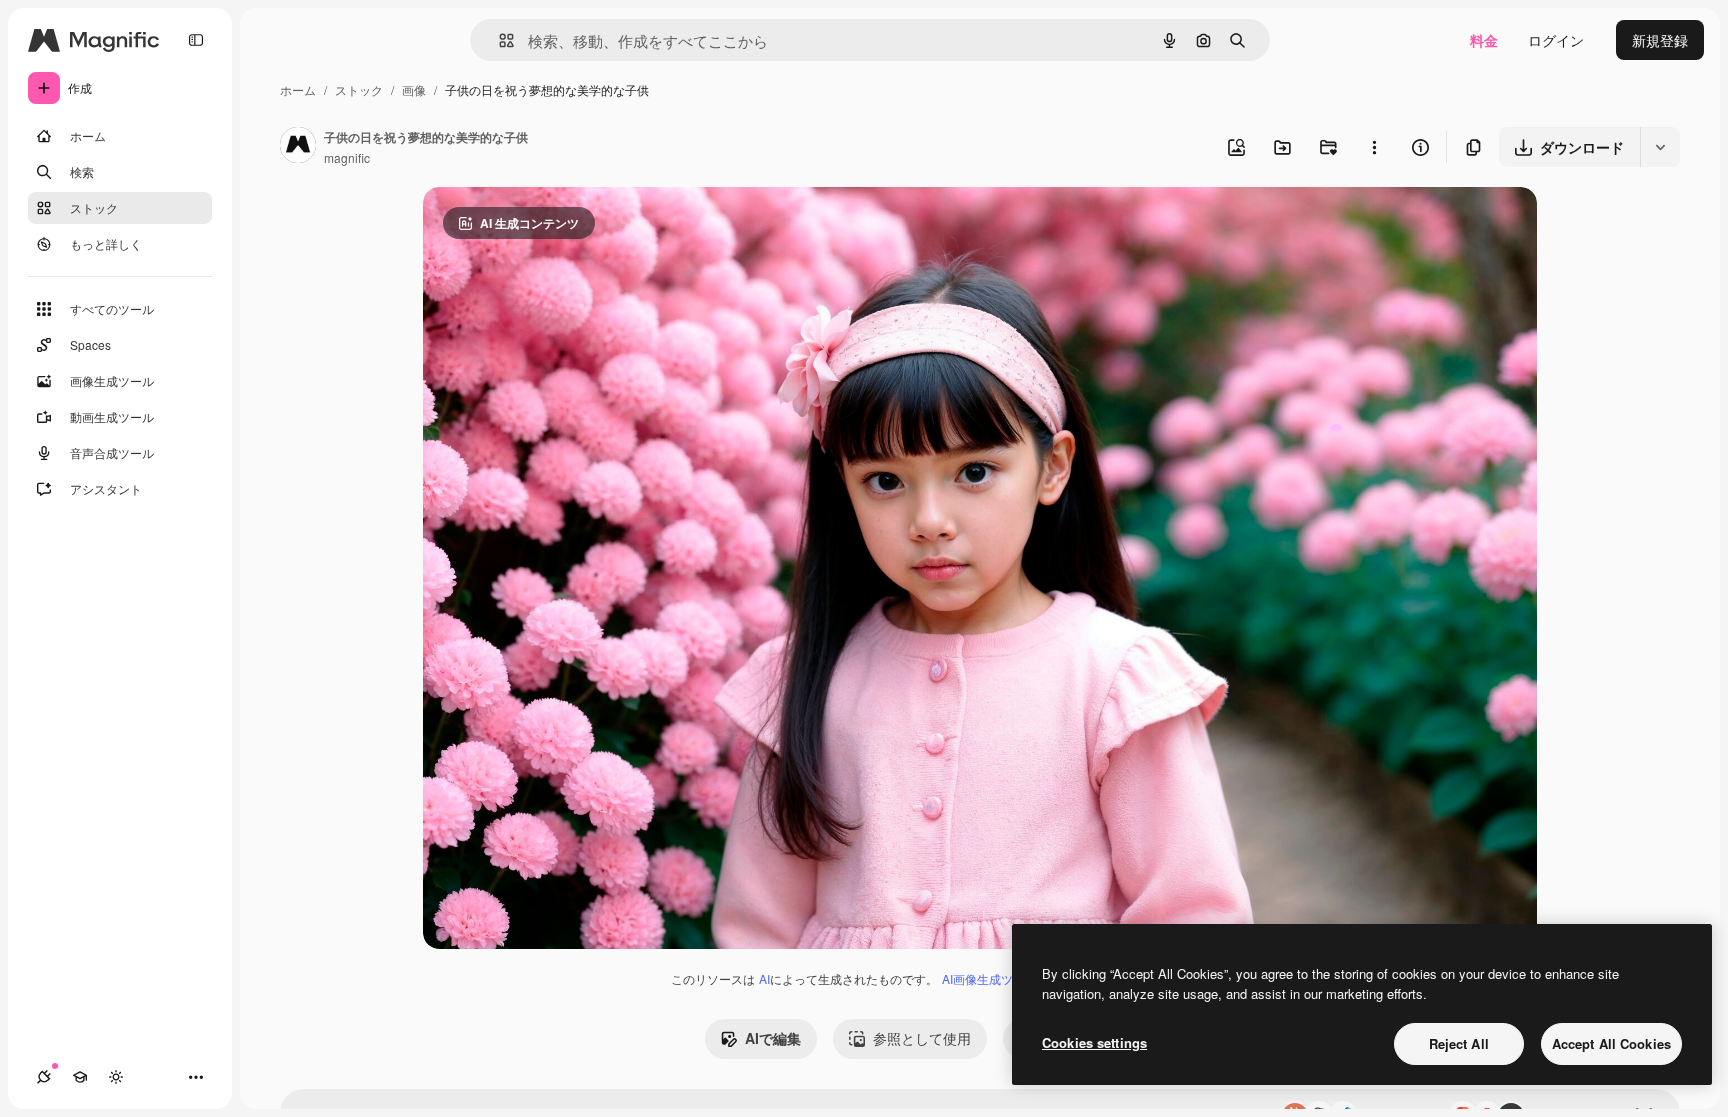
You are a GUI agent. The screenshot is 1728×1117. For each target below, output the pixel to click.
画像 (414, 89)
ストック (359, 89)
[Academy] (80, 1077)
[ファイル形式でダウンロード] (1660, 147)
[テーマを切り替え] (116, 1077)
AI (764, 978)
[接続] (44, 1077)
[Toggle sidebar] (196, 40)
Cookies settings (1094, 1042)
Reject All (1459, 1043)
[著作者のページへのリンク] (298, 147)
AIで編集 (773, 1038)
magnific (347, 157)
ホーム (298, 89)
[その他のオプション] (1374, 147)
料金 (1484, 40)
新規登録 (1660, 40)
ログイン (1556, 40)
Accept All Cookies (1611, 1043)
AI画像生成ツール (989, 978)
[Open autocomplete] (498, 40)
